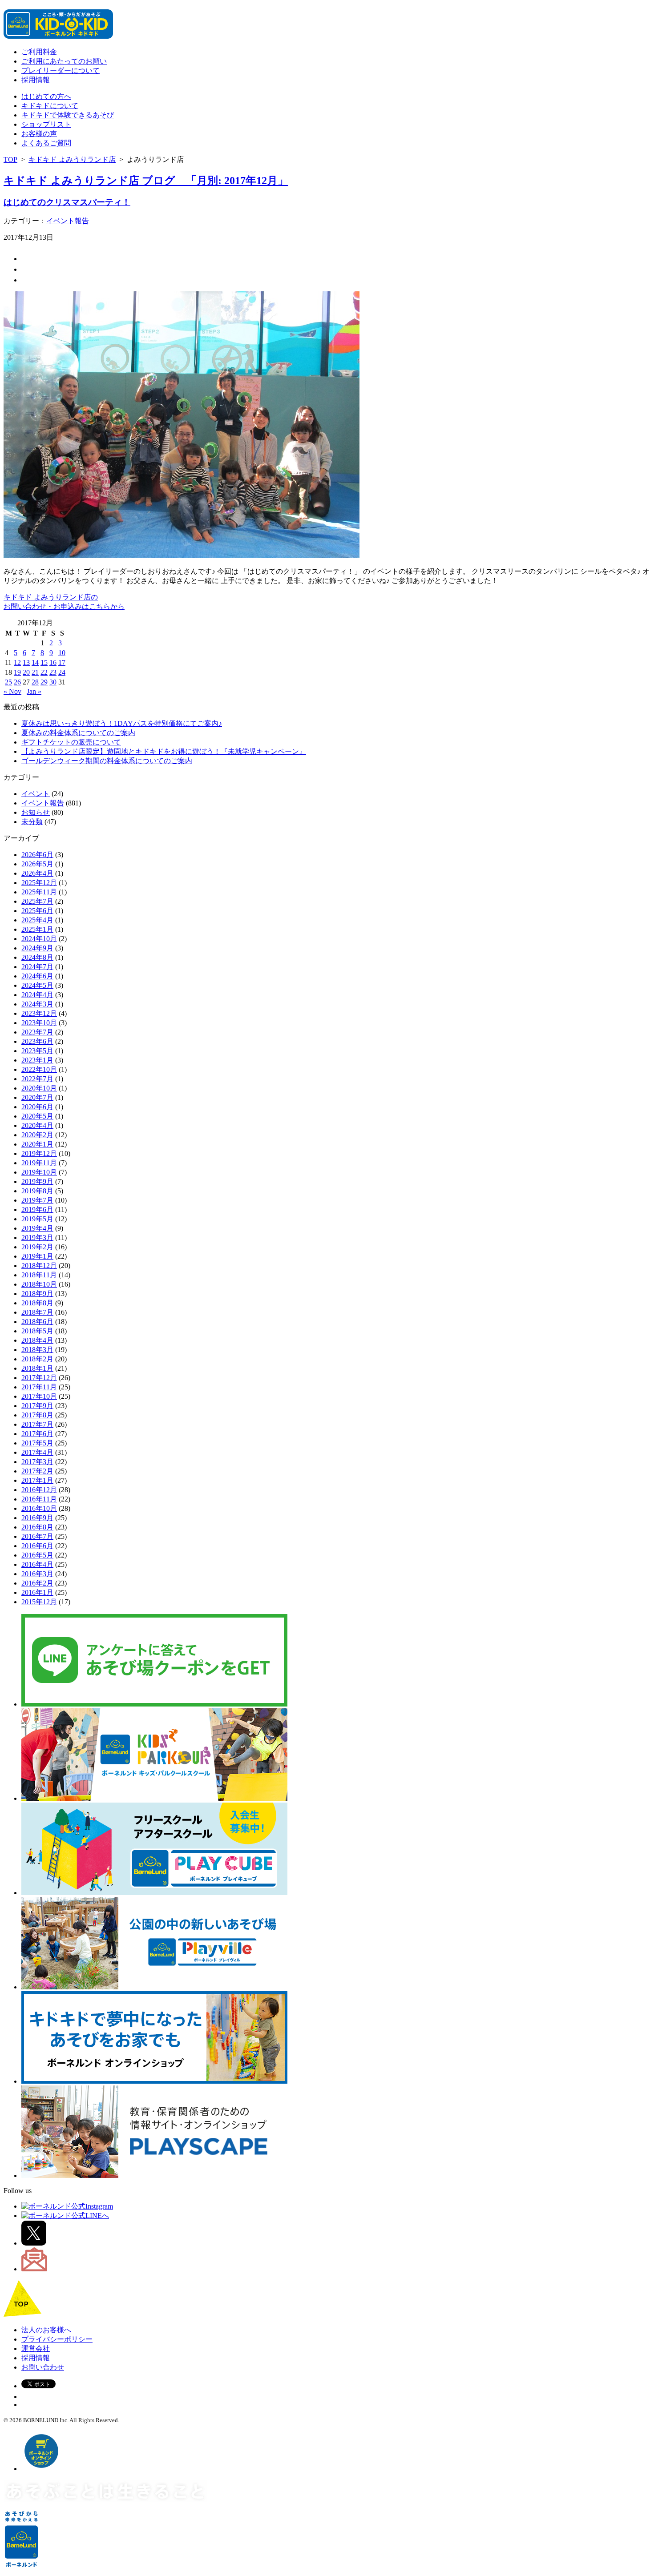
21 (35, 672)
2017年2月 (37, 1471)
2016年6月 (37, 1546)
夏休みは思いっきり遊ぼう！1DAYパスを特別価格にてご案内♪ (122, 723)
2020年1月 (37, 1144)
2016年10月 (39, 1508)
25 (8, 682)
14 (35, 662)
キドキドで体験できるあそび (68, 115)
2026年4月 (37, 873)
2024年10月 (39, 939)
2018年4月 (37, 1340)
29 (44, 682)
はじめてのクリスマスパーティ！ (67, 202)
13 (26, 662)
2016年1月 (37, 1592)
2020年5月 (37, 1116)
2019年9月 (37, 1181)
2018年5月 (37, 1331)
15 (44, 662)
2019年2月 (37, 1247)
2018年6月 (37, 1322)
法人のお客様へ (46, 2330)
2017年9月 (37, 1406)
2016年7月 (37, 1536)
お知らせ (36, 812)
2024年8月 (37, 957)
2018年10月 (39, 1284)
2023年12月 (39, 1013)
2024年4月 (37, 995)
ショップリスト (46, 124)
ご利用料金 (39, 52)
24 (62, 672)
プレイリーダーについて (61, 70)
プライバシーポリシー (57, 2339)
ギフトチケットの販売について (71, 742)
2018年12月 (39, 1266)
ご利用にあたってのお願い (64, 61)
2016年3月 (37, 1574)
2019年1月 (37, 1256)
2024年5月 (37, 985)
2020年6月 (37, 1107)
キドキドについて (50, 106)
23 (53, 672)
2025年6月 (37, 911)
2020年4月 (37, 1125)
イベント (36, 794)
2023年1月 (37, 1060)
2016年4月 (37, 1564)
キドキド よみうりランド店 (72, 159)
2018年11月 (39, 1275)
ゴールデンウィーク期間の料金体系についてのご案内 (107, 761)
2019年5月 (37, 1219)
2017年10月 (39, 1396)
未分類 (32, 822)
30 (53, 682)
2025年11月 (39, 892)
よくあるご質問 (46, 143)
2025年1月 (37, 929)
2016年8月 (37, 1527)
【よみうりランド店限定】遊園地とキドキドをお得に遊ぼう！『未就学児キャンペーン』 (164, 751)
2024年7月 (37, 967)
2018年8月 (37, 1303)
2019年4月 (37, 1228)
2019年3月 (37, 1238)
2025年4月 (37, 920)
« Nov (12, 691)
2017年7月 (37, 1424)
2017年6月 (37, 1434)
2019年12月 (39, 1153)
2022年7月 (37, 1079)
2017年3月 (37, 1462)
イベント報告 (68, 221)
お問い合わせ (43, 2367)
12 (17, 662)
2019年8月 (37, 1191)
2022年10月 (39, 1069)
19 (17, 672)
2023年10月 (39, 1023)
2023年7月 (37, 1032)
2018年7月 (37, 1312)
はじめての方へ (46, 96)
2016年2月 (37, 1583)
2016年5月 (37, 1555)
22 (44, 672)
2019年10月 (39, 1172)
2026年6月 (37, 855)
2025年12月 (39, 883)
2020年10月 (39, 1088)
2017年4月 (37, 1452)
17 (62, 662)
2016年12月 (39, 1490)
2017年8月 (37, 1415)
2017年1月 (37, 1480)
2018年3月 (37, 1350)
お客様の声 (39, 134)
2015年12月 (39, 1602)
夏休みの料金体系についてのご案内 (78, 733)
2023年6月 (37, 1041)
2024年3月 (37, 1004)
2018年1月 (37, 1368)
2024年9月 (37, 948)
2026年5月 (37, 864)
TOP (10, 159)
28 (35, 682)
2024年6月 (37, 976)
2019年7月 (37, 1200)
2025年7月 (37, 901)
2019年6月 (37, 1210)
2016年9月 (37, 1518)
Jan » (34, 691)
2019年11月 (39, 1163)
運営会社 (36, 2349)
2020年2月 (37, 1135)
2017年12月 (39, 1378)
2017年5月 (37, 1443)
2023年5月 (37, 1051)
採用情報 (36, 80)
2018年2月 (37, 1359)
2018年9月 (37, 1294)
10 (62, 653)
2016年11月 (39, 1499)
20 (26, 672)
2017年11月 (39, 1387)
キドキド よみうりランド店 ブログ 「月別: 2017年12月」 (146, 181)
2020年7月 (37, 1097)
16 (53, 662)
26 (17, 682)
